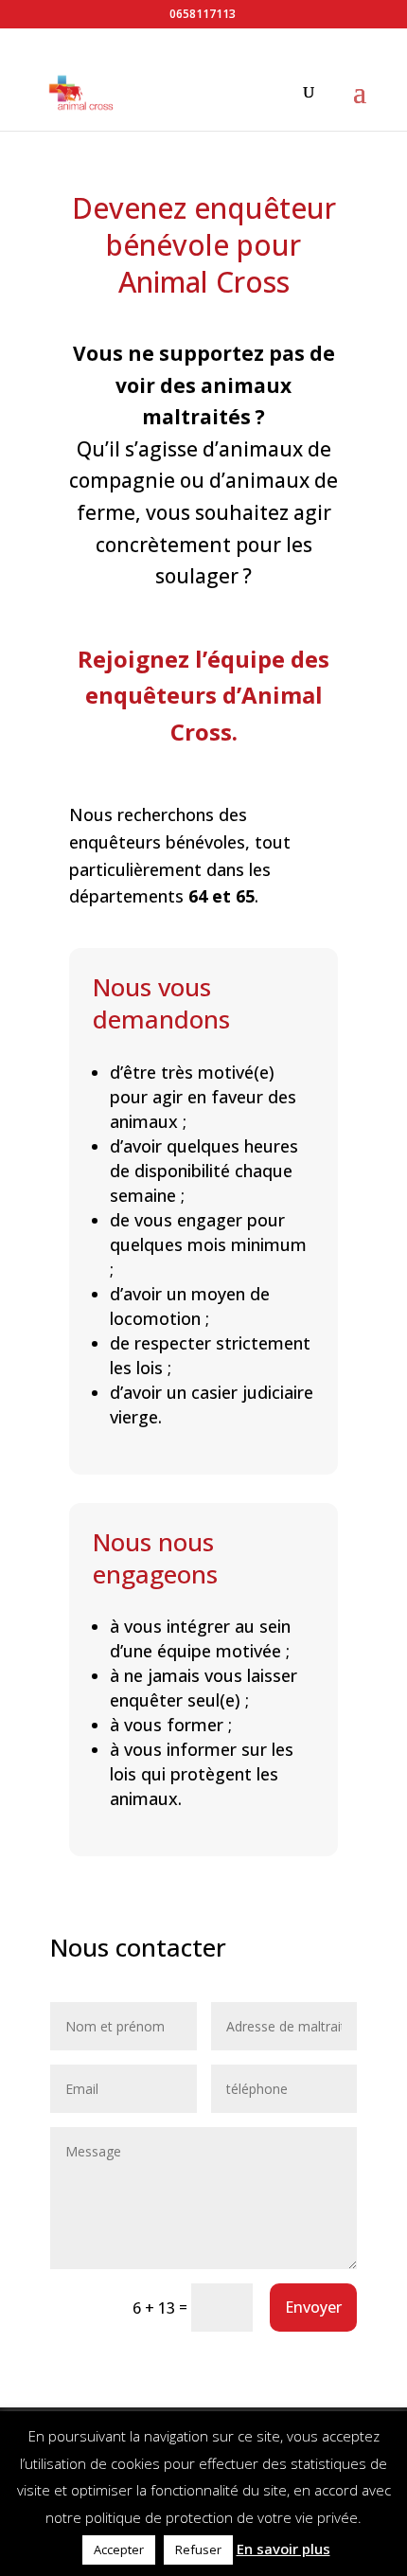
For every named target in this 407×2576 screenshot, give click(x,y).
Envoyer (313, 2307)
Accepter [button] (119, 2549)
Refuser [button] (198, 2549)
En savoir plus (283, 2549)
